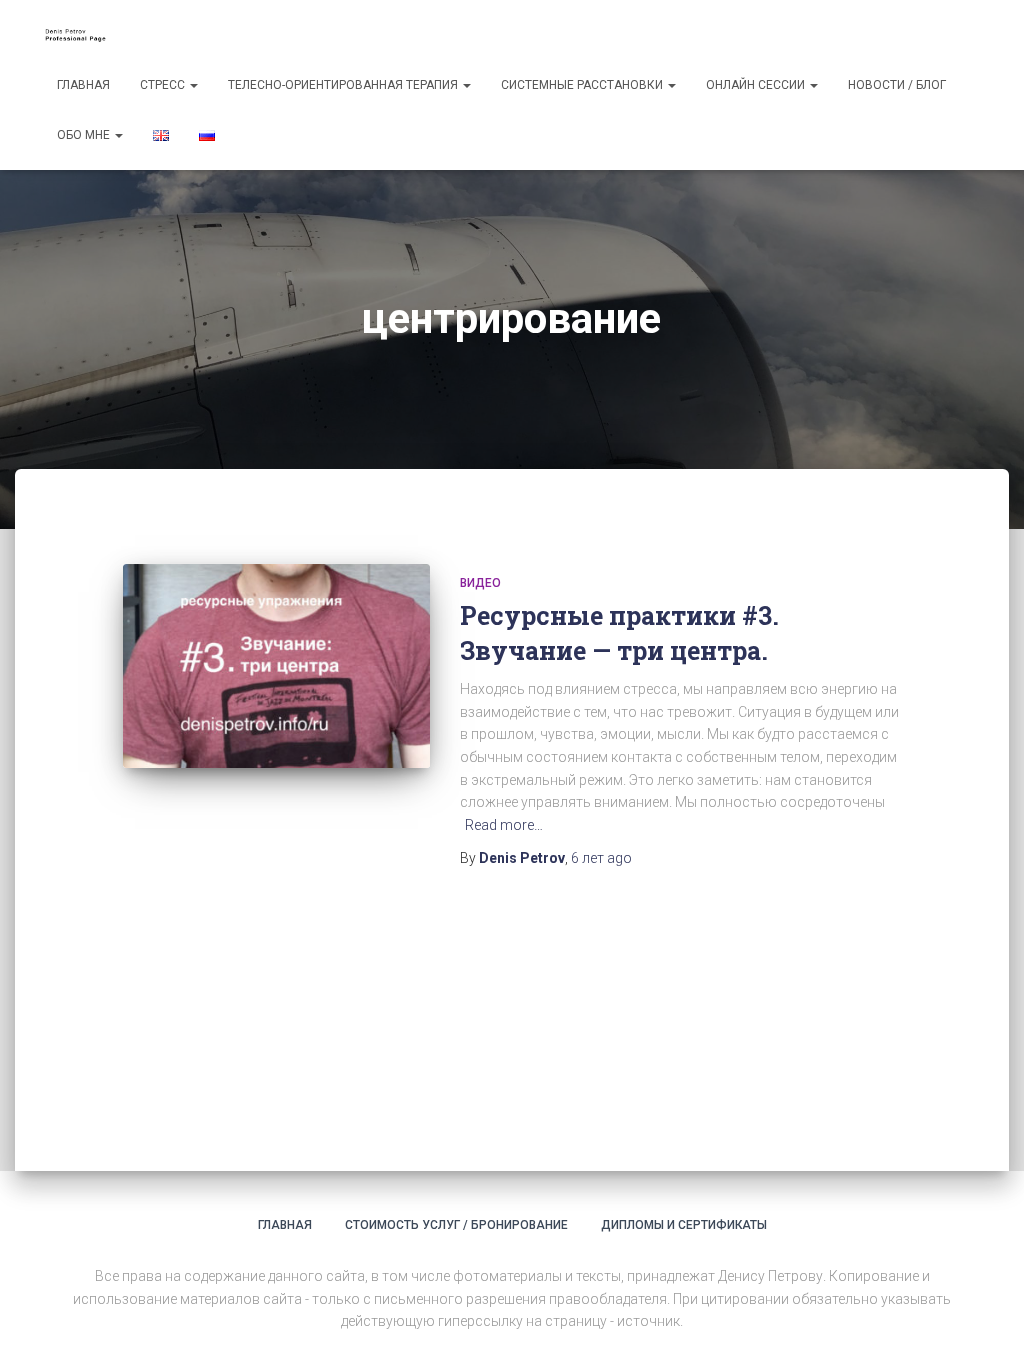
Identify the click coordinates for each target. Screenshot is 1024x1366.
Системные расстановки (583, 85)
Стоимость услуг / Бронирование (456, 1225)
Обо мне (85, 135)
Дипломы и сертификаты (684, 1225)
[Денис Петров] (79, 35)
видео (480, 583)
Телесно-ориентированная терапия (344, 85)
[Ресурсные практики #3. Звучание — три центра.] (276, 666)
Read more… (504, 825)
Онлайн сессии (757, 85)
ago (601, 858)
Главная (83, 85)
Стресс (164, 85)
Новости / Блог (897, 85)
